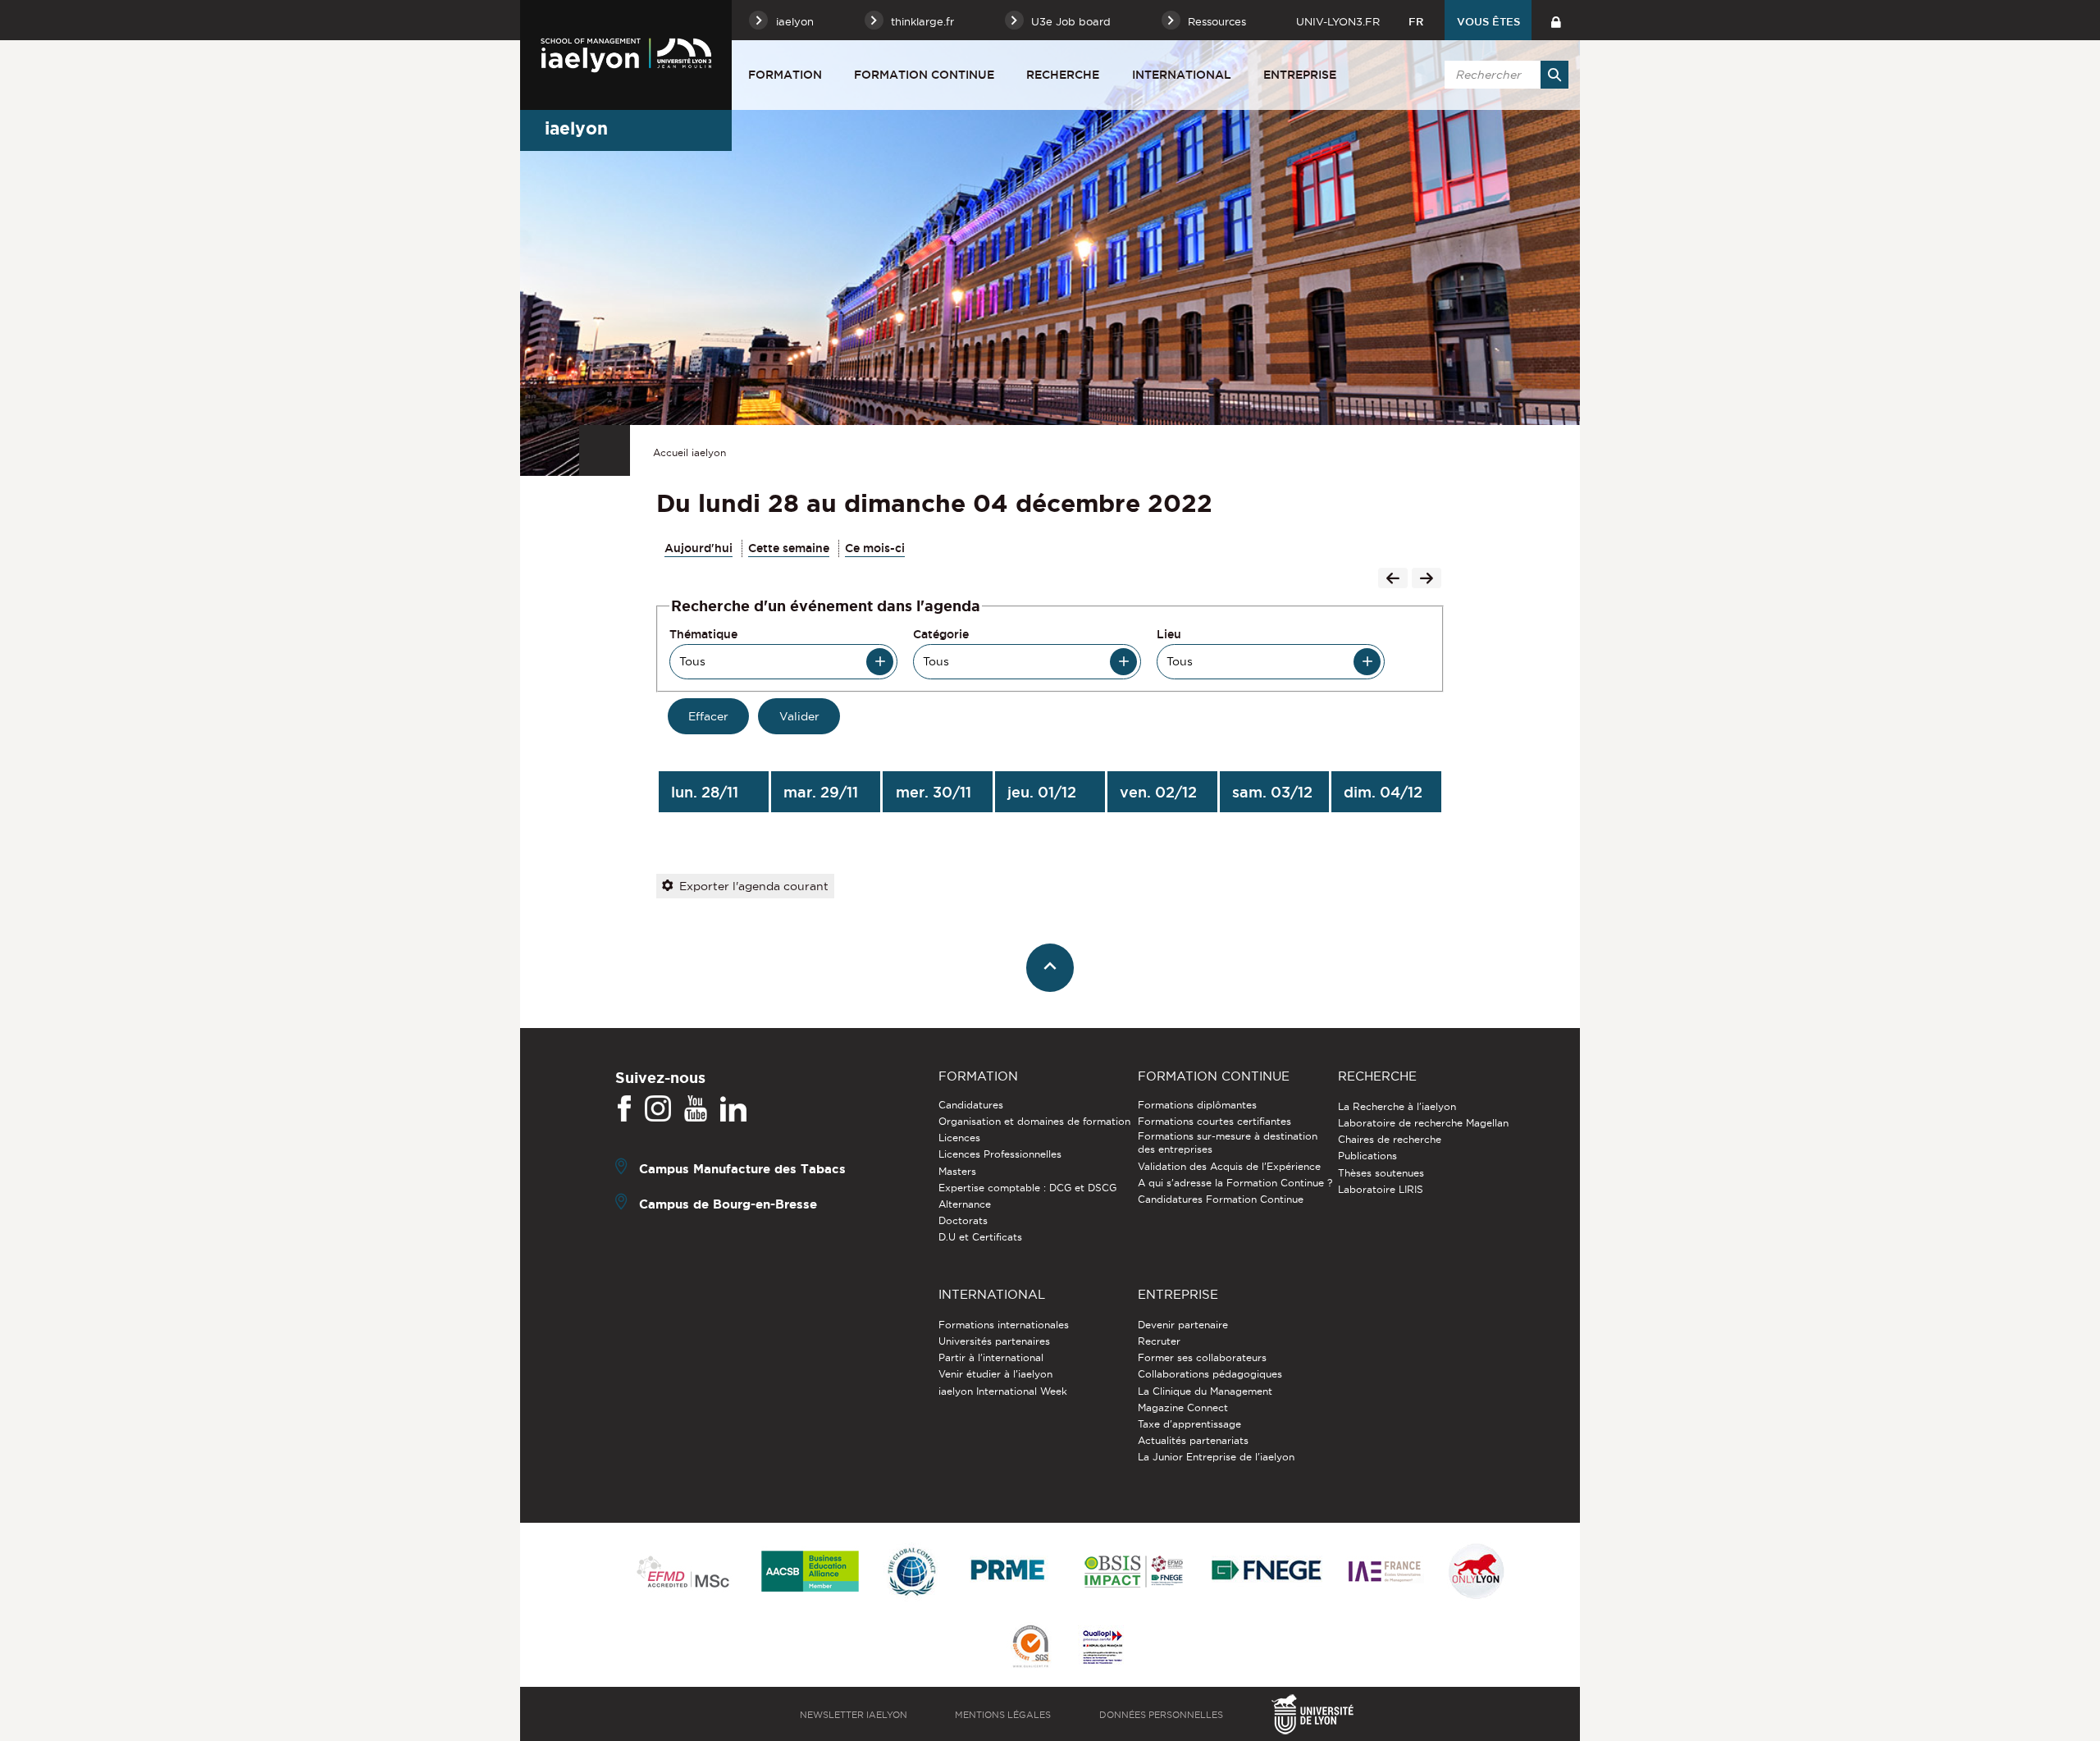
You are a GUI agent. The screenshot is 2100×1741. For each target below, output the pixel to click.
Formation (785, 75)
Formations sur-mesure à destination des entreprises (1228, 1142)
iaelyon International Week (1003, 1391)
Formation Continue (924, 75)
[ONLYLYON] (1477, 1572)
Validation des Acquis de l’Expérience (1229, 1166)
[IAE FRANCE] (1385, 1572)
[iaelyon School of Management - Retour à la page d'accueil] (626, 55)
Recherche (1063, 75)
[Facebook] (624, 1109)
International (1182, 75)
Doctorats (963, 1220)
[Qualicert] (1030, 1648)
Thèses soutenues (1381, 1173)
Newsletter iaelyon (854, 1715)
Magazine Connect (1183, 1407)
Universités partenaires (994, 1341)
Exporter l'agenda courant (754, 886)
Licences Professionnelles (1000, 1154)
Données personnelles (1161, 1715)
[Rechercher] (1554, 75)
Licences (959, 1138)
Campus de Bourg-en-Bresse (728, 1204)
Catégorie (941, 634)
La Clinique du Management (1205, 1391)
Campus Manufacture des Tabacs (742, 1169)
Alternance (965, 1204)
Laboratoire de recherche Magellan (1423, 1123)
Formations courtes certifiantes (1214, 1121)
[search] (1504, 75)
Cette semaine (789, 548)
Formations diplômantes (1197, 1105)
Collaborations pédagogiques (1210, 1374)
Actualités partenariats (1193, 1440)
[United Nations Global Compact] (911, 1572)
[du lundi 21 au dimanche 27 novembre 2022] (1393, 580)
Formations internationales (1004, 1325)
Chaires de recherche (1390, 1139)
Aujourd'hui (698, 548)
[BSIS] (1133, 1573)
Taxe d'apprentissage (1189, 1424)
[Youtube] (696, 1109)
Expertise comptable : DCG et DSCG (1027, 1188)
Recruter (1159, 1341)
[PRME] (1009, 1572)
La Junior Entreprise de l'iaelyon (1216, 1457)
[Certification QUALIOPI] (1102, 1648)
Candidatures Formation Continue (1221, 1199)
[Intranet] (1556, 20)
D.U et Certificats (980, 1237)
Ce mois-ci (875, 548)
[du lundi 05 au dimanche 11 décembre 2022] (1427, 580)
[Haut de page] (1050, 968)
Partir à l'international (991, 1357)
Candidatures (971, 1105)
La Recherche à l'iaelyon (1397, 1106)
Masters (957, 1171)
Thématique (703, 634)
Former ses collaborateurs (1202, 1357)
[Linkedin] (733, 1109)
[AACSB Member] (810, 1572)
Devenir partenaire (1183, 1325)
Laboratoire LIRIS (1381, 1189)
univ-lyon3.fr (1338, 21)
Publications (1367, 1156)
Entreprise (1300, 75)
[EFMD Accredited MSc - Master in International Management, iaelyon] (683, 1573)
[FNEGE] (1267, 1572)
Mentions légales (1003, 1715)
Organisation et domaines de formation (1034, 1121)
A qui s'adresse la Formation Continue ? (1235, 1183)
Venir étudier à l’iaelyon (995, 1374)
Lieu (1169, 634)
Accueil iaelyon (689, 452)
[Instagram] (658, 1109)
